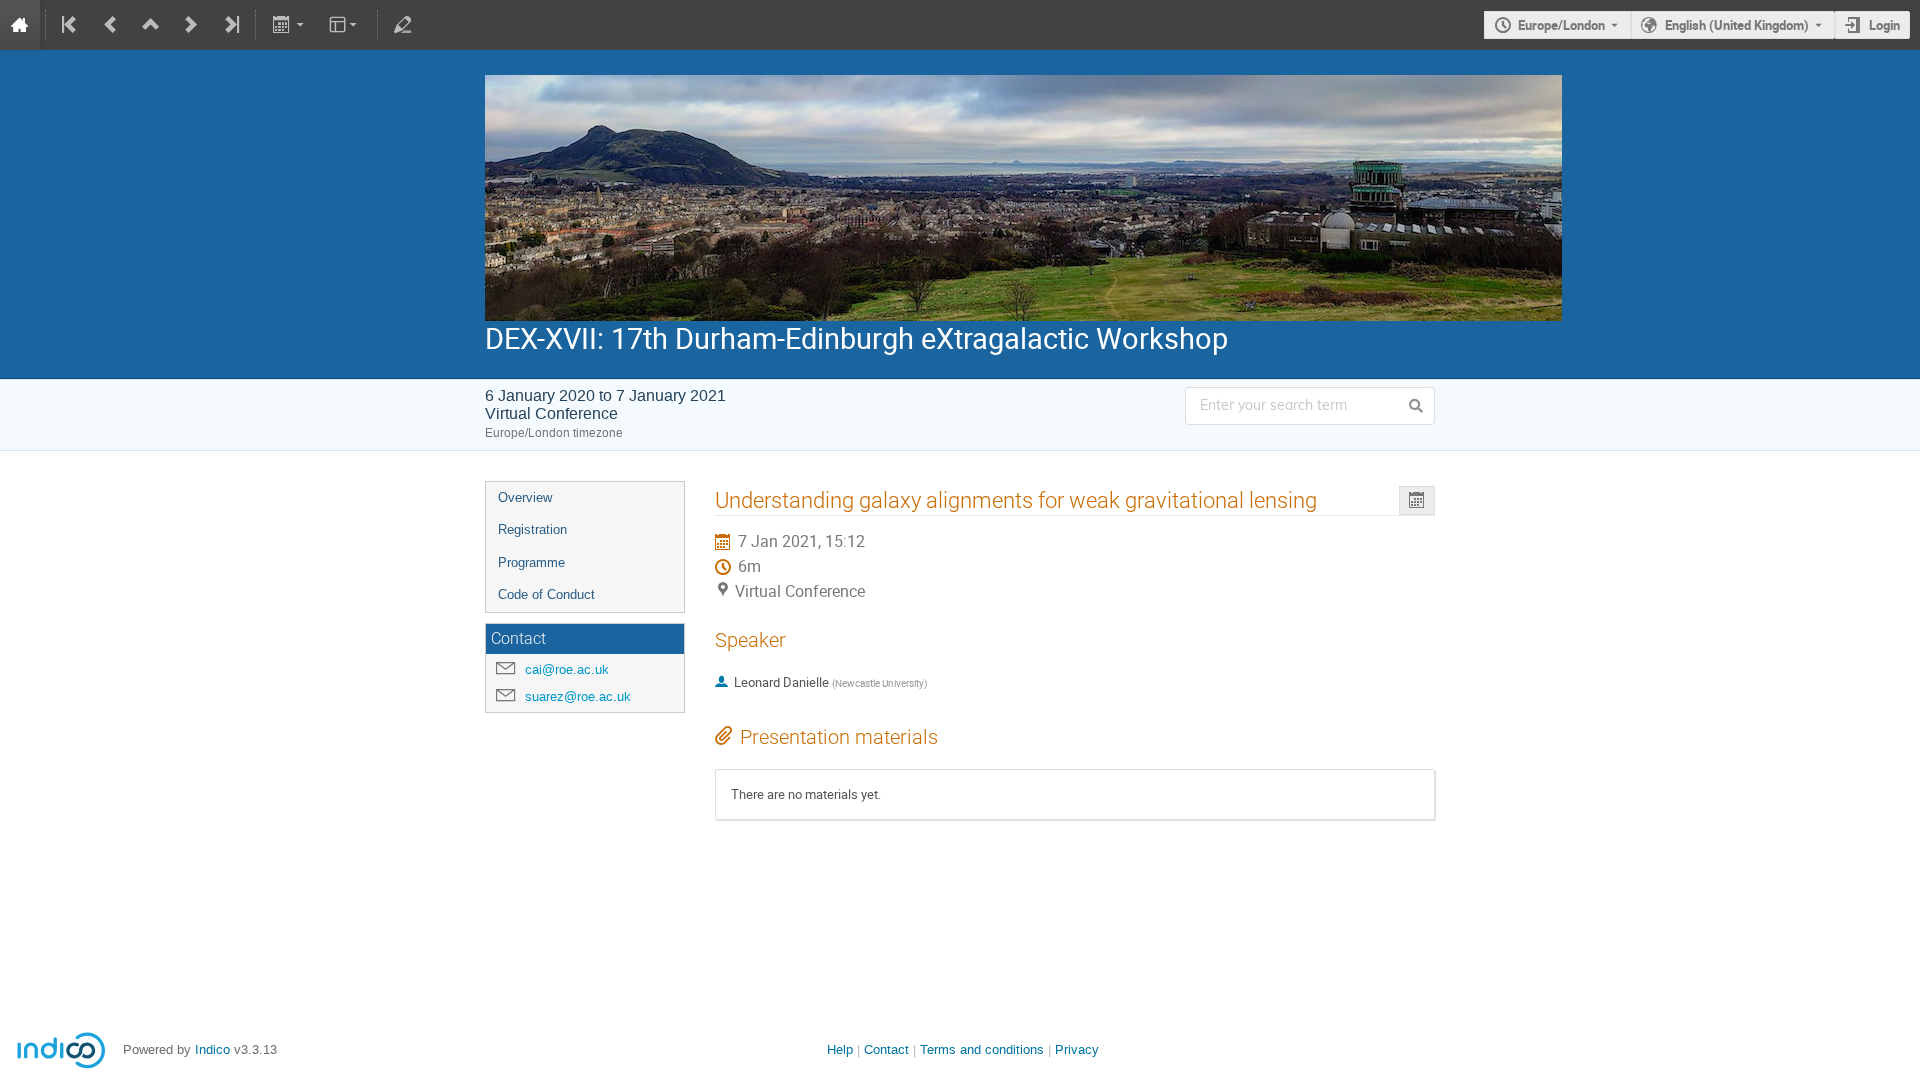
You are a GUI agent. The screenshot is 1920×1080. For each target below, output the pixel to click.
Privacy (1077, 1049)
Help (840, 1049)
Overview (525, 497)
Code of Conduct (546, 594)
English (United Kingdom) (1737, 25)
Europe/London (1561, 25)
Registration (532, 529)
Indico (212, 1049)
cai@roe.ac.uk (567, 669)
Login (1884, 25)
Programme (531, 562)
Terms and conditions (982, 1049)
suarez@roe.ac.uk (578, 696)
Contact (886, 1049)
